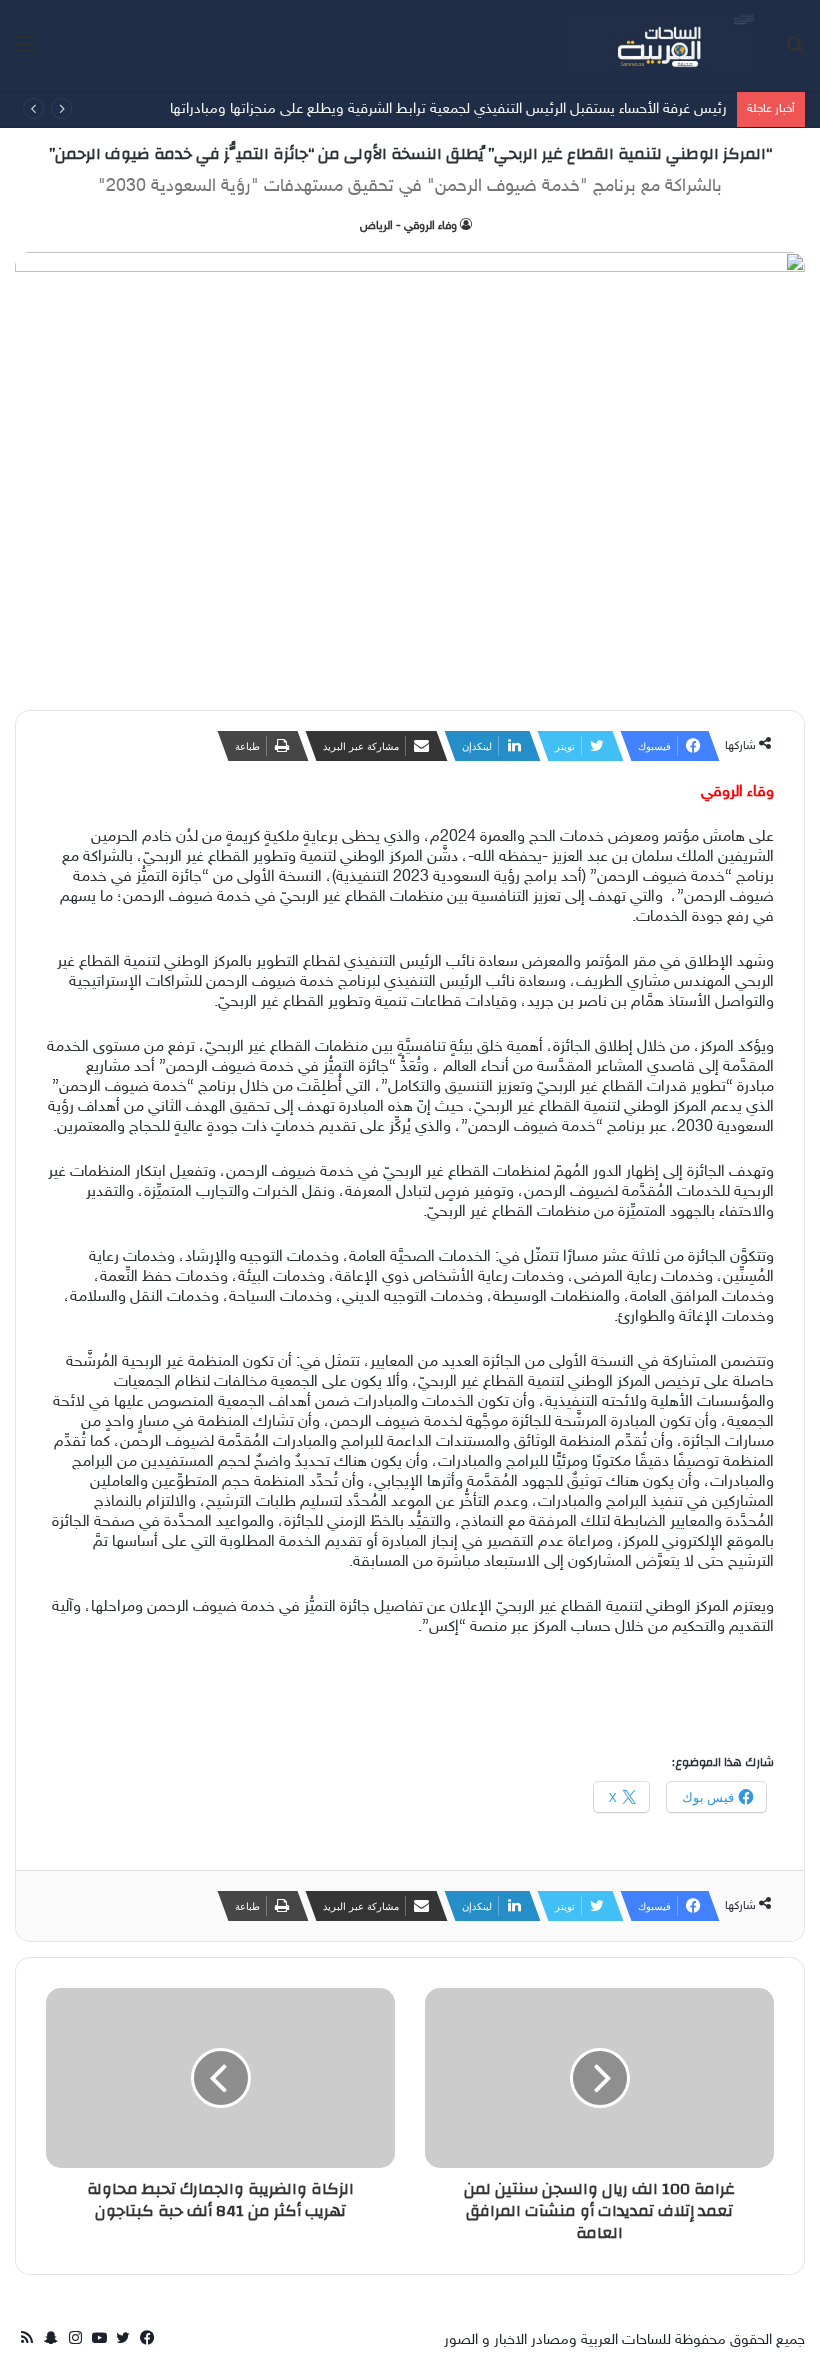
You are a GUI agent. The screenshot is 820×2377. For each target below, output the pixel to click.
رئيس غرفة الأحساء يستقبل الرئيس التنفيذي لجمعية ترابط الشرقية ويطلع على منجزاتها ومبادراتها (448, 109)
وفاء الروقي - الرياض (408, 226)
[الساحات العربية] (660, 45)
